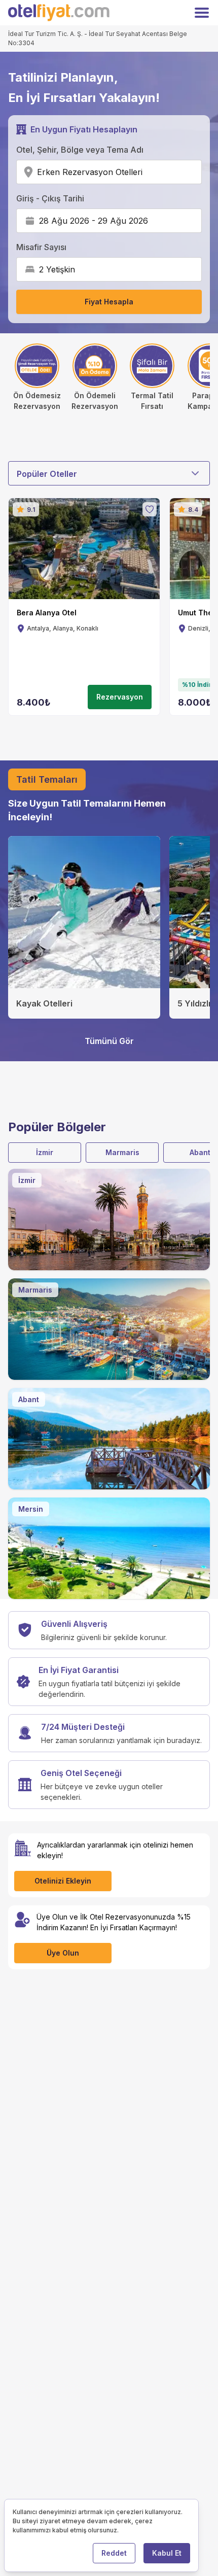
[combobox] (146, 172)
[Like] (150, 509)
